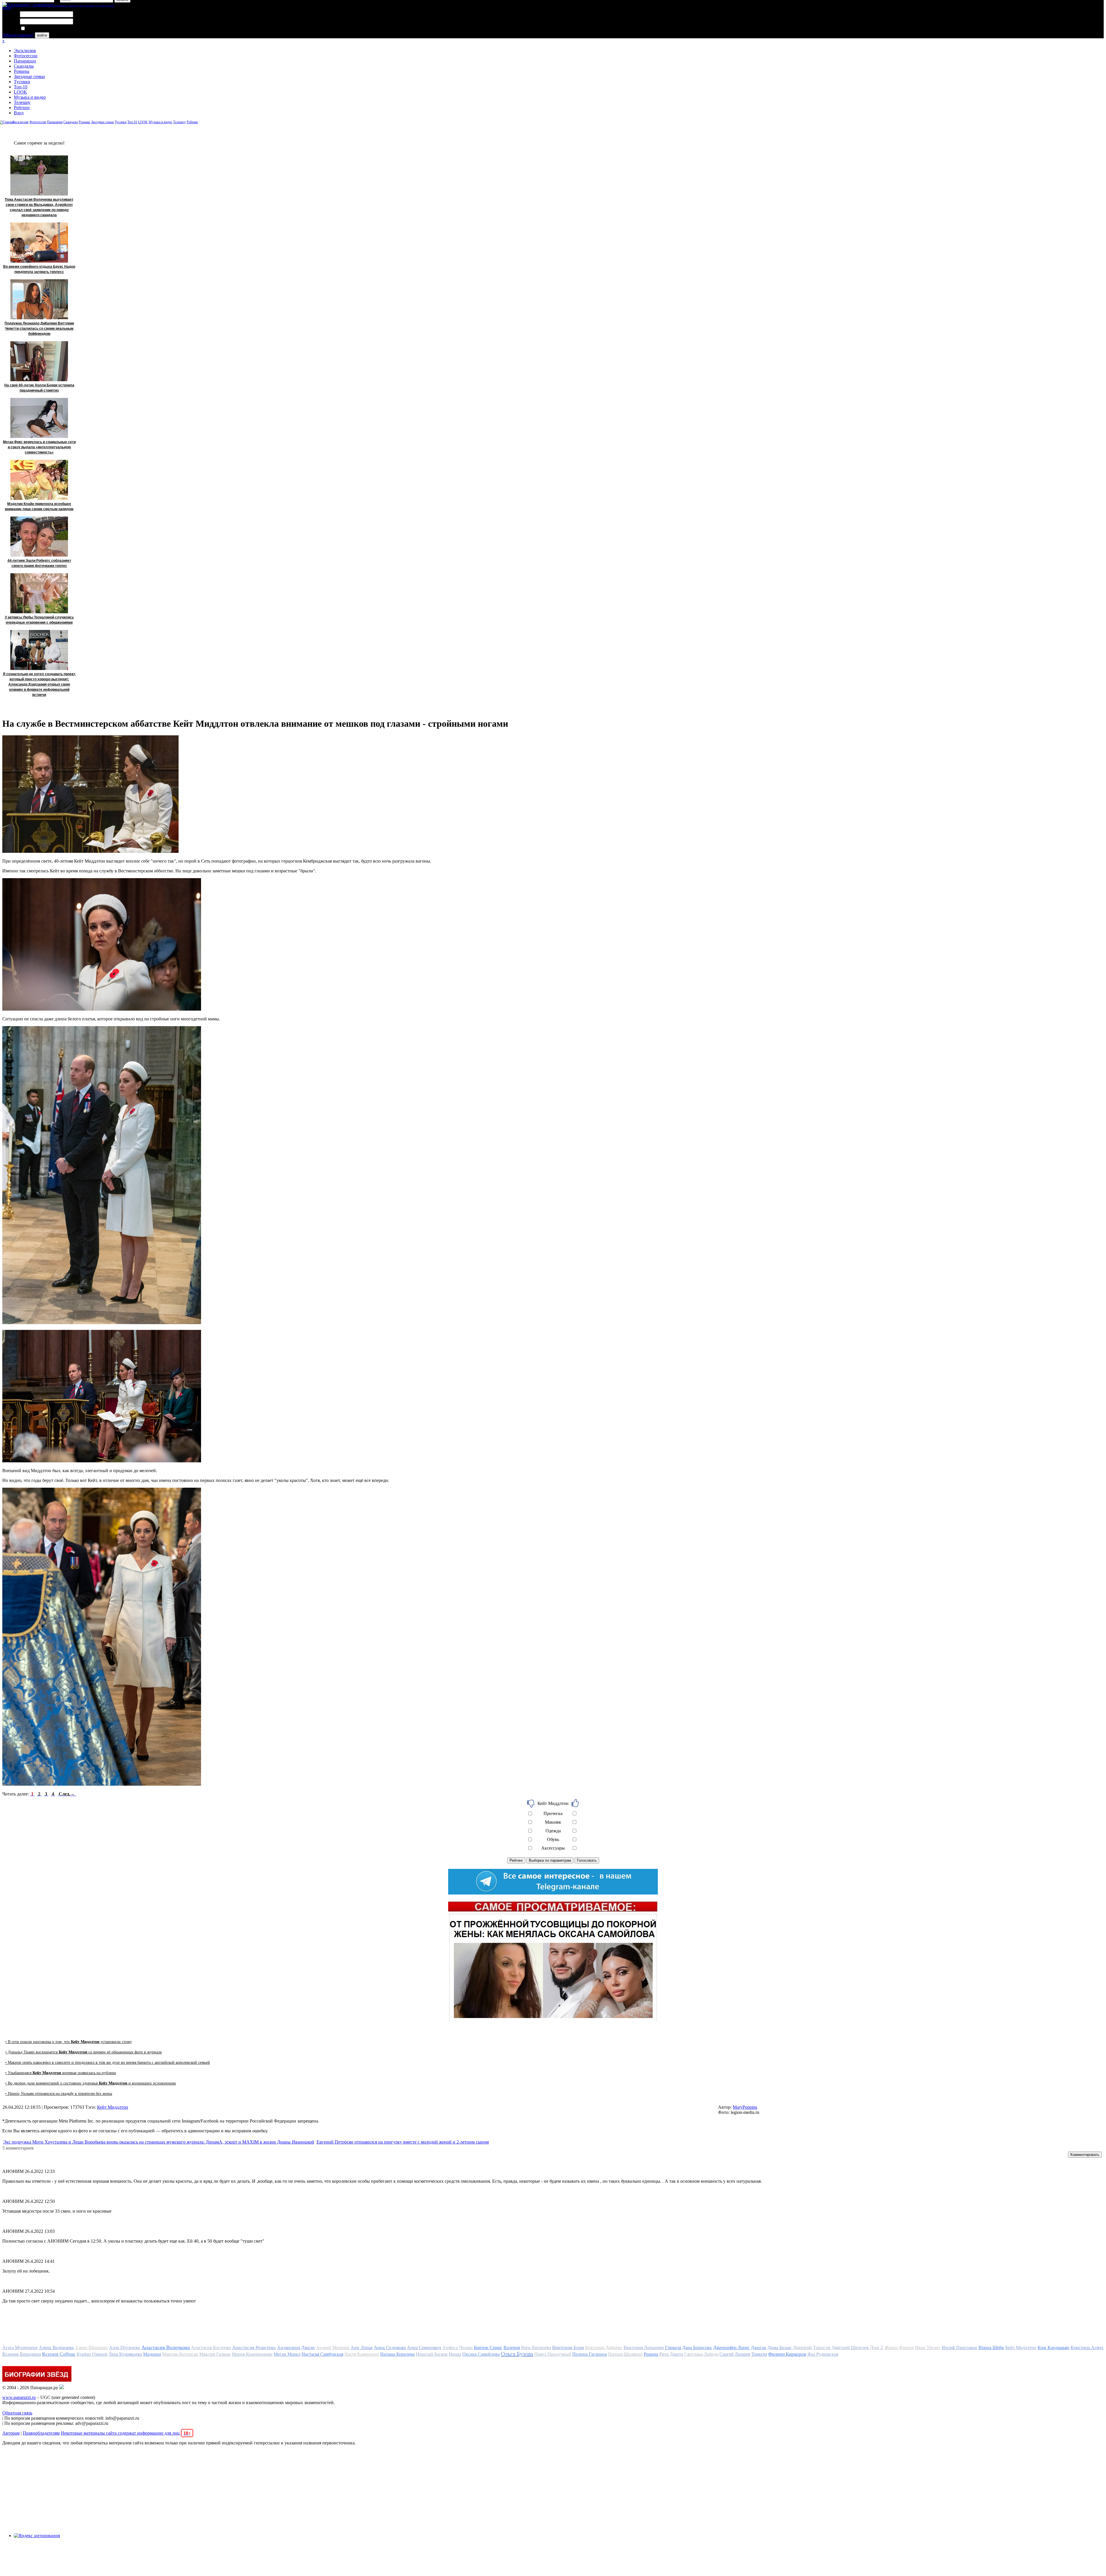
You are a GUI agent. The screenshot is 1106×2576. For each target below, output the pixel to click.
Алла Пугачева (124, 2348)
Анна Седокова (390, 2348)
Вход (19, 113)
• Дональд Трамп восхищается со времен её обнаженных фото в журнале (84, 2052)
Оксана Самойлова (481, 2354)
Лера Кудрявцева (125, 2354)
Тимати (759, 2354)
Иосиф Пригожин (959, 2348)
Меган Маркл (287, 2354)
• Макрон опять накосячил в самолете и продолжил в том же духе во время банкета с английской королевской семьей (108, 2062)
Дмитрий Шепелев (850, 2348)
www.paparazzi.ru (19, 2397)
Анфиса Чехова (458, 2348)
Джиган (759, 2348)
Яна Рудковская (823, 2354)
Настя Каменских (362, 2354)
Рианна (651, 2354)
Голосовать (587, 1860)
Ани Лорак (361, 2348)
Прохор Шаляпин (625, 2354)
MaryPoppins (745, 2107)
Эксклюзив (25, 51)
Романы (22, 71)
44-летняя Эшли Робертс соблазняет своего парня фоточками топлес (39, 563)
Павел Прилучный (553, 2354)
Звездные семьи (29, 76)
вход (7, 8)
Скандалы (24, 66)
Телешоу (22, 102)
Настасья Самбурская (322, 2354)
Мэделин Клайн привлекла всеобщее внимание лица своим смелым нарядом (39, 506)
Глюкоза (673, 2348)
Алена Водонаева (56, 2348)
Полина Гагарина (590, 2354)
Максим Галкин (215, 2354)
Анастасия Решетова (254, 2348)
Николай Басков (432, 2354)
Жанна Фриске (899, 2348)
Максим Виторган (180, 2354)
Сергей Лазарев (735, 2354)
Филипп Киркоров (787, 2354)
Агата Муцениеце (20, 2348)
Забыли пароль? (18, 35)
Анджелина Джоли (296, 2348)
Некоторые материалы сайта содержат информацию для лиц (126, 2433)
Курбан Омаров (92, 2354)
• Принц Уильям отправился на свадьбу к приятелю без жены (59, 2094)
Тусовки (22, 82)
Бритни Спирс (488, 2348)
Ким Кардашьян (1053, 2348)
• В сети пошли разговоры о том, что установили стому (69, 2042)
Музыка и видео (30, 97)
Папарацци (25, 61)
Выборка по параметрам (550, 1860)
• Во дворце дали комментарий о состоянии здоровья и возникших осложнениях (91, 2083)
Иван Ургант (928, 2348)
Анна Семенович (424, 2348)
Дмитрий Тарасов (811, 2348)
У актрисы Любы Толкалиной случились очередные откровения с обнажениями (39, 620)
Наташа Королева (397, 2354)
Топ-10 (21, 87)
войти (42, 35)
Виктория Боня (568, 2348)
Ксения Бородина (22, 2354)
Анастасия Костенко (211, 2348)
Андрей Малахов (333, 2348)
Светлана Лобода (701, 2354)
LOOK (20, 92)
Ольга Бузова (517, 2354)
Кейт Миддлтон (113, 2107)
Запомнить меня (42, 29)
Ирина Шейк (991, 2348)
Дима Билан (780, 2348)
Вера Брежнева (536, 2348)
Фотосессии (26, 56)
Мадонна (152, 2354)
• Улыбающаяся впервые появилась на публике (61, 2073)
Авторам (11, 2433)
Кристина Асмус (1087, 2348)
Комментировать (1085, 2155)
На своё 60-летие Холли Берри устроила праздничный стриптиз (39, 388)
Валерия (512, 2348)
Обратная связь (17, 2413)
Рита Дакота (671, 2354)
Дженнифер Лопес (731, 2348)
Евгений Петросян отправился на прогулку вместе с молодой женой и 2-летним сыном (403, 2142)
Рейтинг (22, 108)
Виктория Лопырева (644, 2348)
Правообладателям (41, 2433)
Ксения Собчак (59, 2354)
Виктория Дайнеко (604, 2348)
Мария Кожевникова (252, 2354)
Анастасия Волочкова (166, 2347)
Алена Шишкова (91, 2348)
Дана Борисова (697, 2348)
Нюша (455, 2354)
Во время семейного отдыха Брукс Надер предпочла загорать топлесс (39, 269)
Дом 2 (876, 2347)
